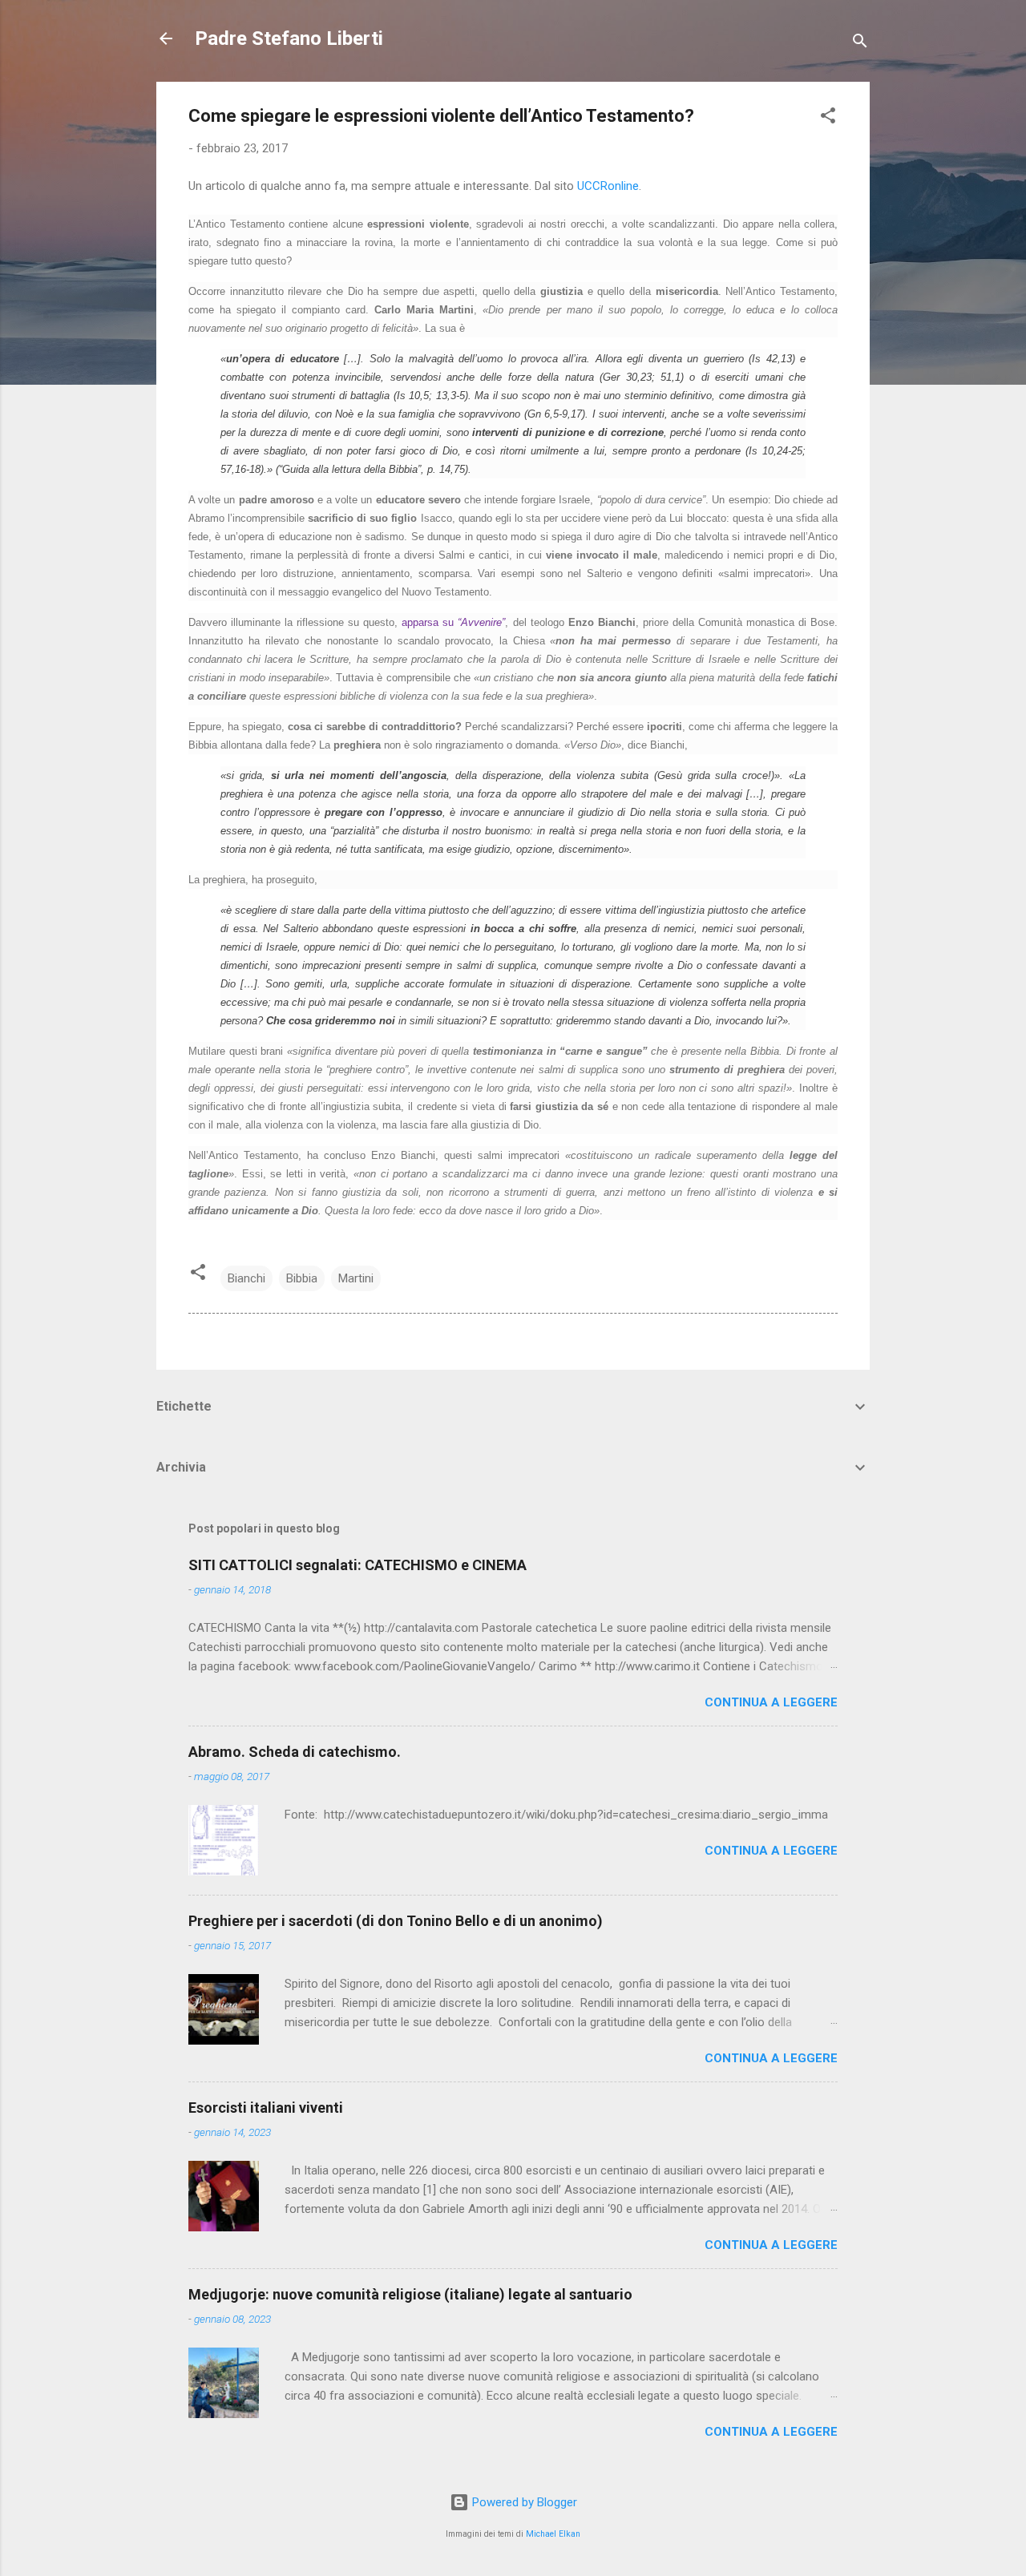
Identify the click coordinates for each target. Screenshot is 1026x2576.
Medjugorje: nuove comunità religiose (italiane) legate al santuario (410, 2294)
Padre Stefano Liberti (289, 38)
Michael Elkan (553, 2534)
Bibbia (302, 1278)
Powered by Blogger (523, 2502)
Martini (356, 1278)
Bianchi (246, 1278)
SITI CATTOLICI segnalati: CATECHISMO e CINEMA (357, 1565)
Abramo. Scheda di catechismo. (295, 1752)
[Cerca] (860, 44)
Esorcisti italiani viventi (266, 2108)
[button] (828, 118)
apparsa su (453, 622)
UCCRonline (608, 186)
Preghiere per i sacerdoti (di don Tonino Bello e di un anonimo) (396, 1921)
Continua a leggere (771, 1702)
